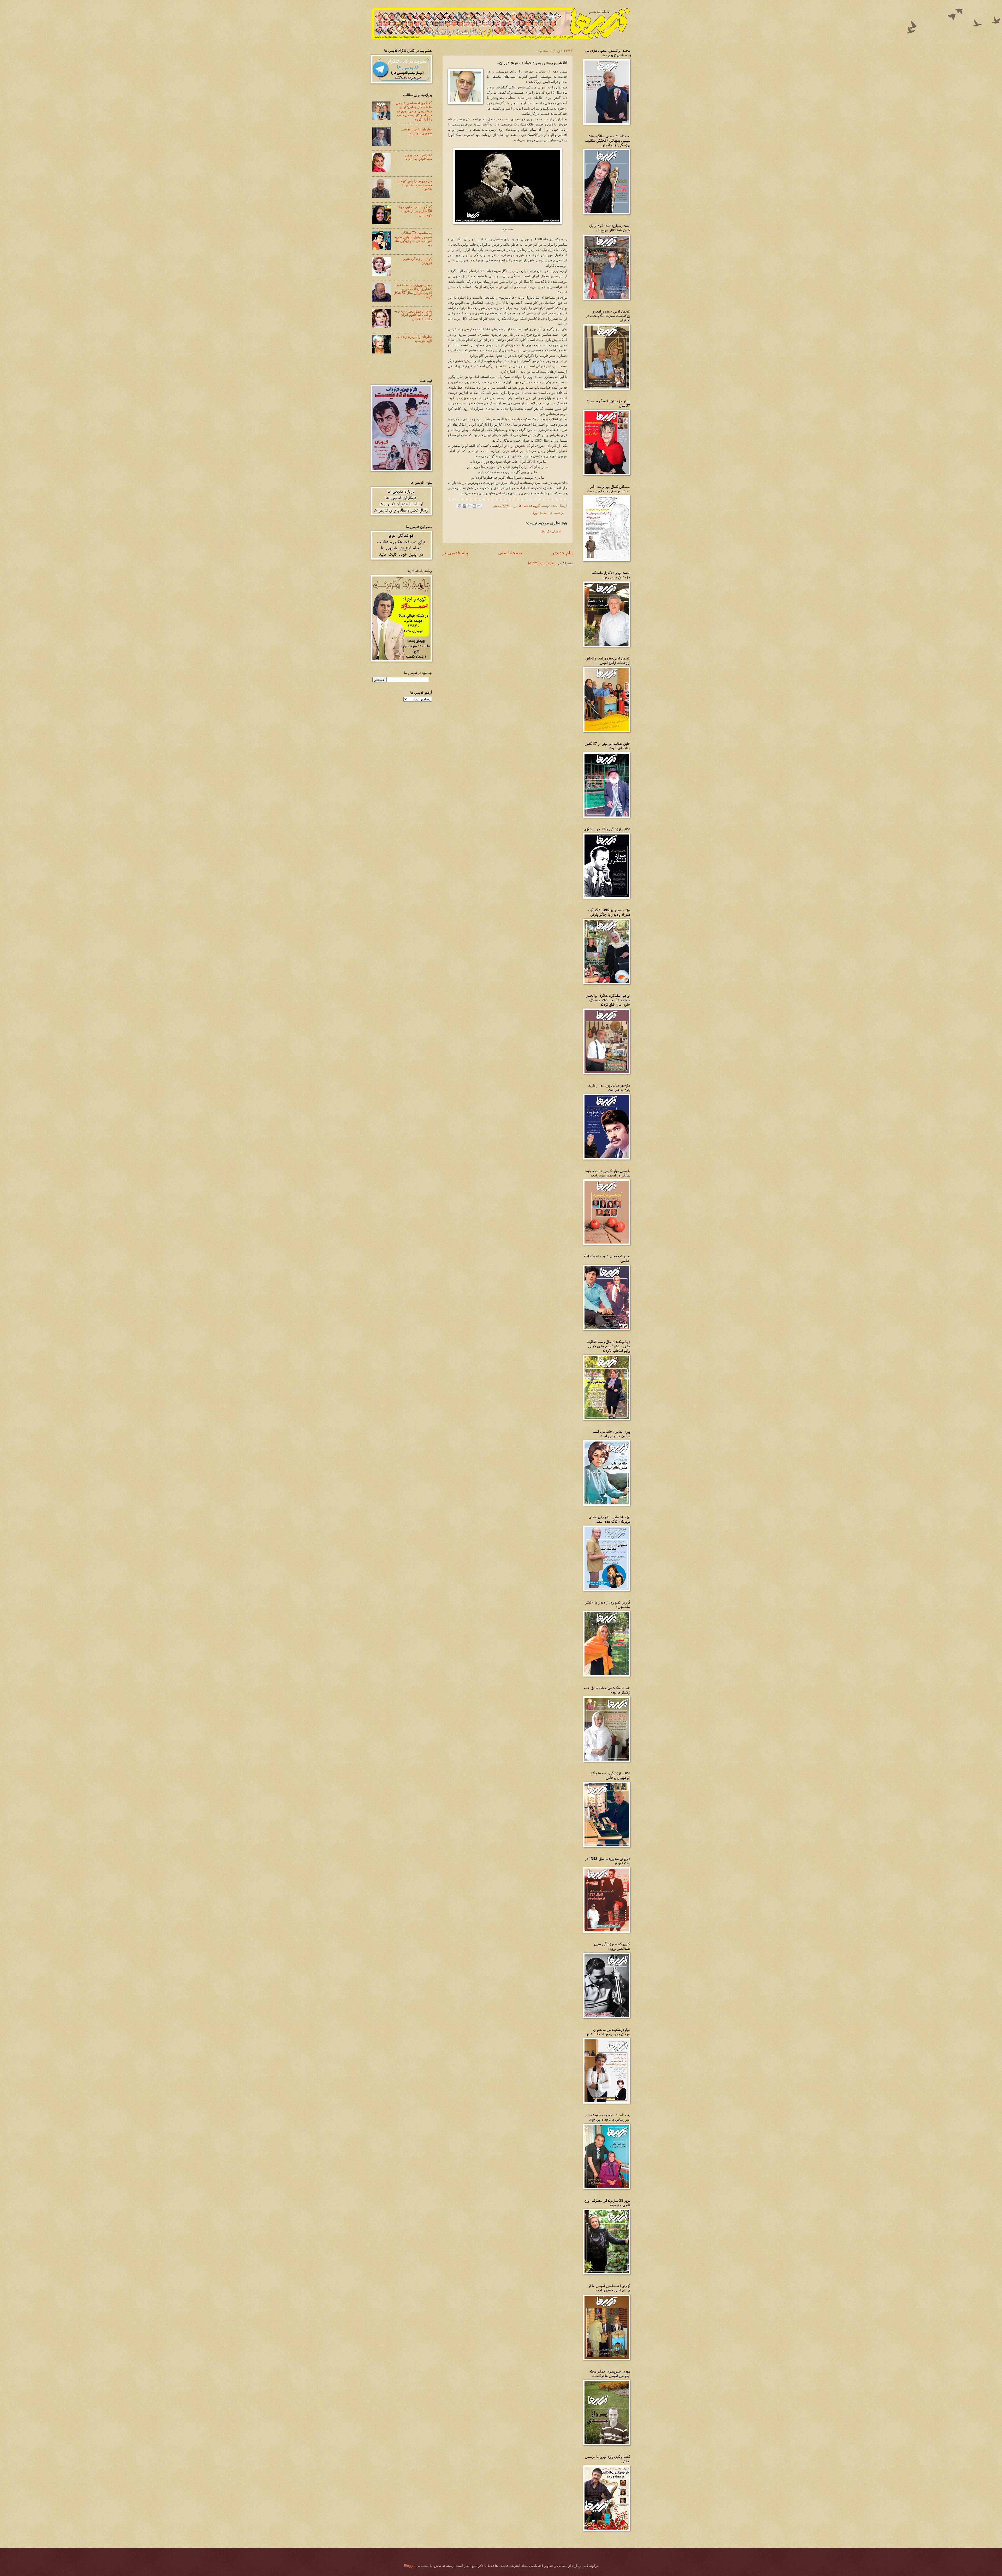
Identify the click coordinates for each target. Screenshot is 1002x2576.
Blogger (410, 2566)
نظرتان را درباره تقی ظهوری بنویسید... (417, 131)
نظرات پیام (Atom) (542, 563)
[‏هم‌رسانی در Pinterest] (460, 506)
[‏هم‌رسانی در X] (469, 506)
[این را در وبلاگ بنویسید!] (474, 506)
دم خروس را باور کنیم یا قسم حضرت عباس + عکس (415, 185)
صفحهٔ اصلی (510, 553)
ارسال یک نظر (550, 531)
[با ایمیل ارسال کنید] (479, 506)
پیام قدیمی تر (455, 553)
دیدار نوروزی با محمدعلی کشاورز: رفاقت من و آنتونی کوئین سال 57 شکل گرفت (413, 291)
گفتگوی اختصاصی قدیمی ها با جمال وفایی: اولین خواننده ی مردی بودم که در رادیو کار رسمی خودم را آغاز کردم (414, 111)
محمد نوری (539, 513)
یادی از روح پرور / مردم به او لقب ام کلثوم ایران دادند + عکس (413, 315)
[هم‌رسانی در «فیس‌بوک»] (464, 506)
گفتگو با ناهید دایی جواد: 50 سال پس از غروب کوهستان (414, 211)
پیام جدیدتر (562, 553)
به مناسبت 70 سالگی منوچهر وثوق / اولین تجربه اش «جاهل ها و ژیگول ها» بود (413, 239)
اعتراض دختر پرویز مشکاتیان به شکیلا (418, 157)
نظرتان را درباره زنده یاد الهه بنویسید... (414, 339)
